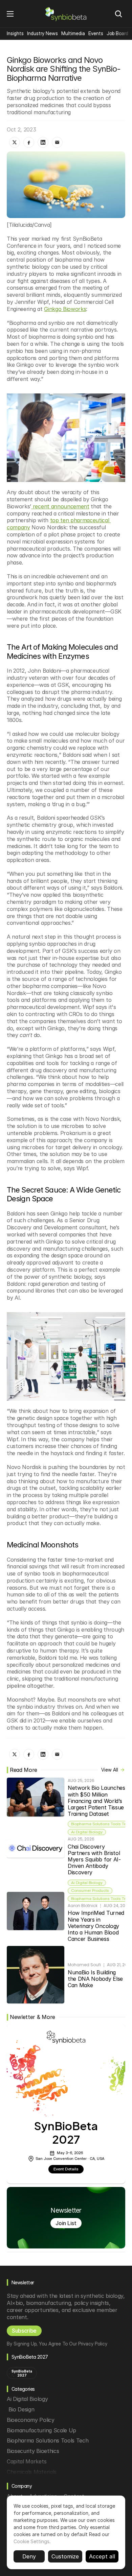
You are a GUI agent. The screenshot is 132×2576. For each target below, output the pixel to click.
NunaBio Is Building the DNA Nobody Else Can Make (96, 1979)
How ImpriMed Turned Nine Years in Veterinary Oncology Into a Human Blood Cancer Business (97, 1926)
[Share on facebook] (29, 142)
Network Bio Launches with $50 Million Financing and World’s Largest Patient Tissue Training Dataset (97, 1801)
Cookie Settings (31, 2541)
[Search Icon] (118, 14)
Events (96, 33)
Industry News (42, 33)
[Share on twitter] (15, 142)
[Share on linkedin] (43, 142)
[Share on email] (57, 142)
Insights (15, 33)
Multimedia (73, 33)
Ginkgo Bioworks (65, 309)
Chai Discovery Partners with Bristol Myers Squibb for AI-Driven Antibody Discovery (95, 1860)
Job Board (117, 33)
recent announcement (60, 506)
